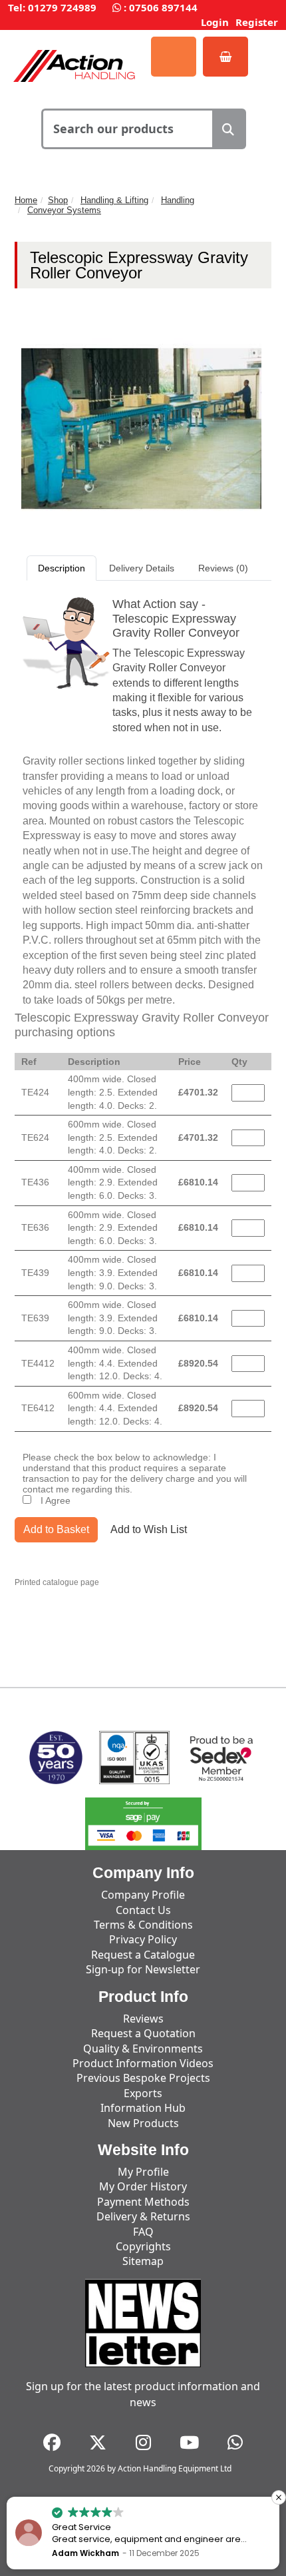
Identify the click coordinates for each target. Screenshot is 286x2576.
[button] (279, 2497)
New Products (143, 2123)
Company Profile (143, 1895)
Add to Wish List (149, 1529)
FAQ (143, 2232)
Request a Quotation (143, 2033)
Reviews (143, 2019)
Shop (58, 200)
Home (26, 200)
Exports (143, 2093)
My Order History (143, 2186)
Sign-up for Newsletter (143, 1969)
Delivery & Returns (143, 2216)
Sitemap (143, 2261)
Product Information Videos (143, 2063)
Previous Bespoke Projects (143, 2078)
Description (62, 568)
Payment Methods (143, 2202)
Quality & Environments (143, 2049)
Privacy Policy (143, 1939)
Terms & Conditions (143, 1925)
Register (257, 22)
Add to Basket (56, 1529)
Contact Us (143, 1910)
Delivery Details (142, 568)
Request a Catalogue (143, 1955)
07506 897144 (163, 7)
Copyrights (143, 2246)
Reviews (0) (223, 568)
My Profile (143, 2172)
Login (215, 22)
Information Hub (143, 2108)
